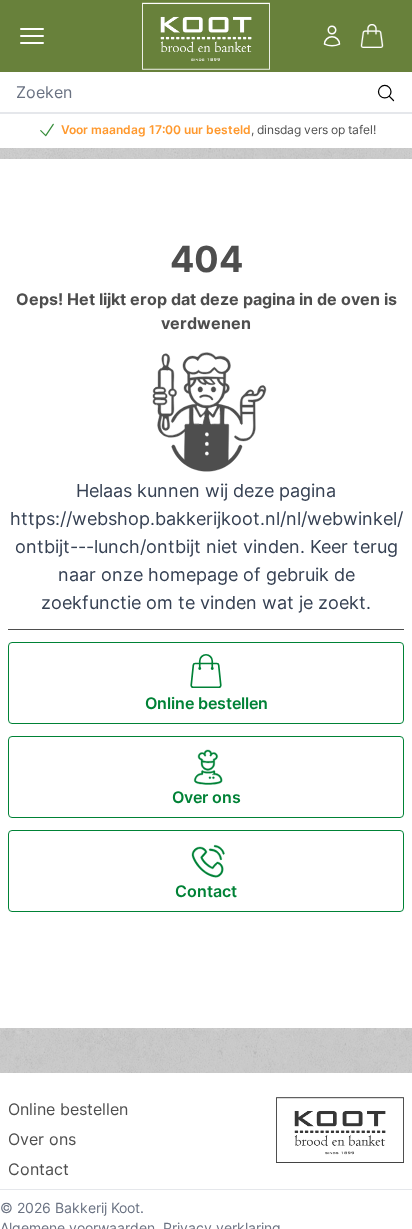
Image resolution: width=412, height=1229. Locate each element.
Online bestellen (68, 1109)
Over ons (42, 1139)
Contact (38, 1169)
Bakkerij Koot (97, 1207)
